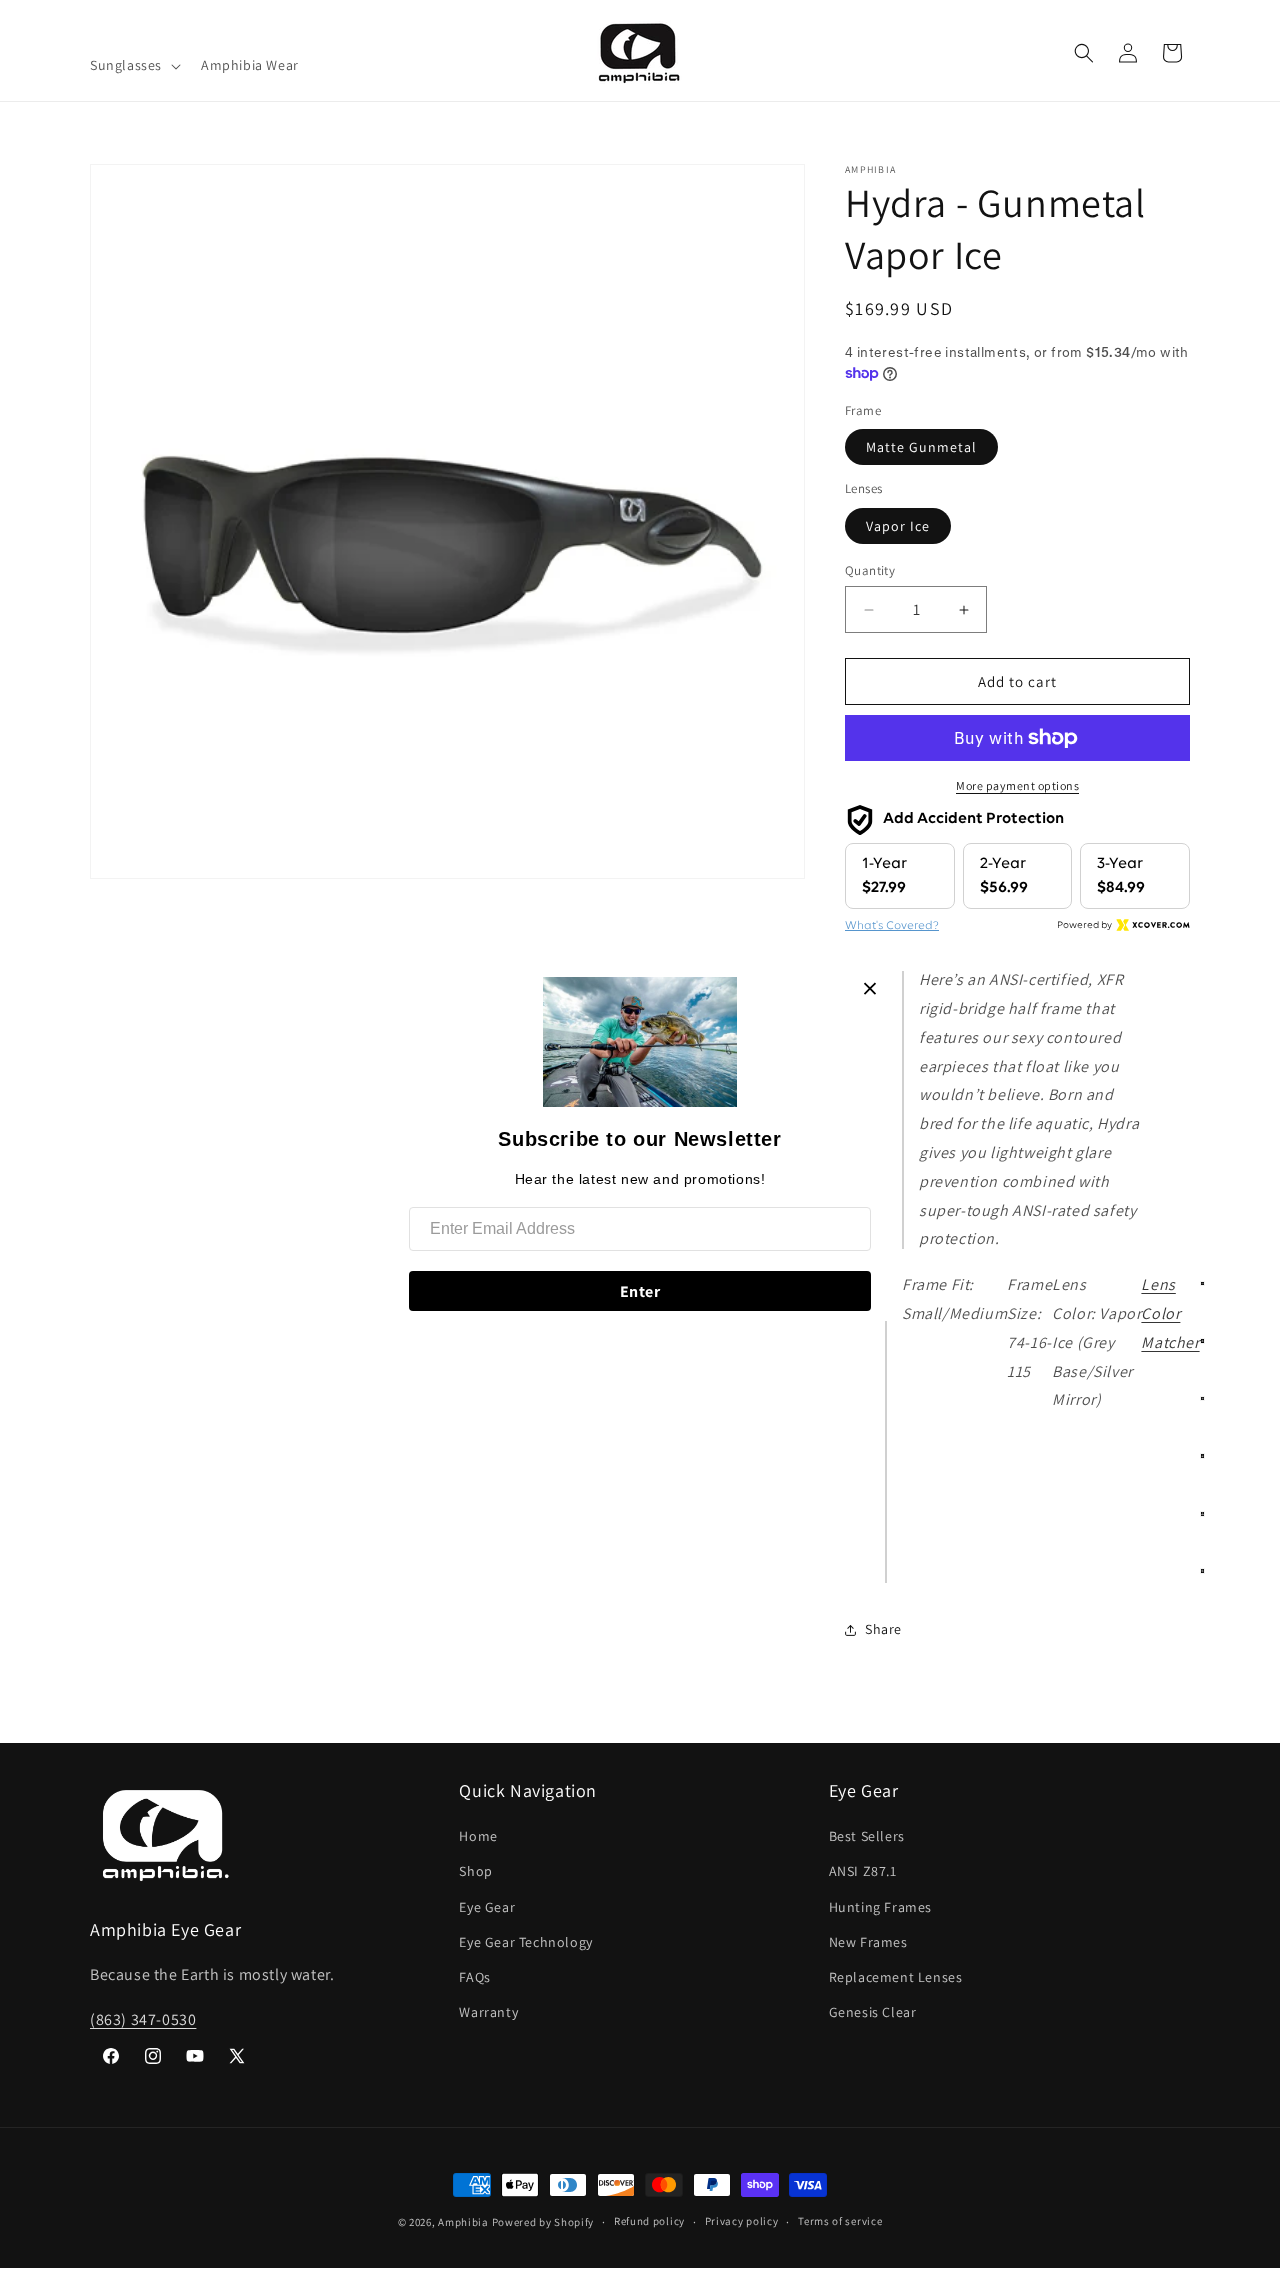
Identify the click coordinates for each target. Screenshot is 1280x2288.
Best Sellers (867, 1836)
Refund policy (649, 2221)
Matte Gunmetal (921, 447)
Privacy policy (742, 2221)
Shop (475, 1871)
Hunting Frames (880, 1907)
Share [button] (883, 1629)
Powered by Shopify (543, 2222)
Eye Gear (487, 1907)
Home (478, 1836)
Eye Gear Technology (525, 1942)
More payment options (1017, 785)
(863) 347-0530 (143, 2019)
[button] (133, 65)
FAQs (474, 1977)
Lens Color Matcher (1170, 1313)
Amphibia (463, 2222)
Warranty (488, 2012)
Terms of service (840, 2221)
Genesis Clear (873, 2012)
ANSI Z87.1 (863, 1871)
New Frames (868, 1942)
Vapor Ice (898, 526)
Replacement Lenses (896, 1977)
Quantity (870, 570)
